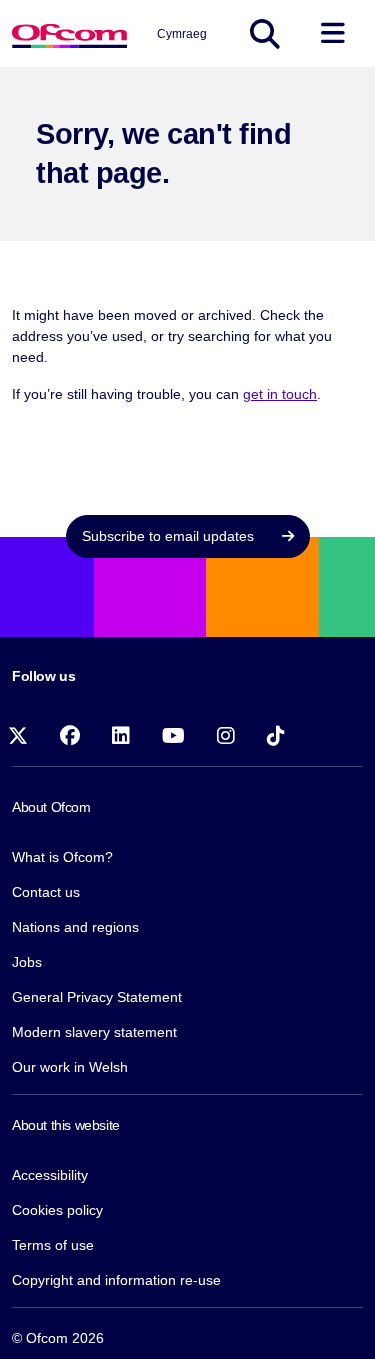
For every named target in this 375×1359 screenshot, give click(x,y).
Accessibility (50, 1175)
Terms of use (53, 1245)
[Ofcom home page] (69, 33)
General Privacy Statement (97, 997)
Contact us (46, 892)
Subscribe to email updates (170, 536)
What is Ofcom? (62, 857)
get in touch (280, 394)
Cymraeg (182, 34)
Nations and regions (75, 927)
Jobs (27, 962)
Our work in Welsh (70, 1067)
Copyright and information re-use (116, 1280)
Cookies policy (57, 1210)
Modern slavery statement (94, 1032)
